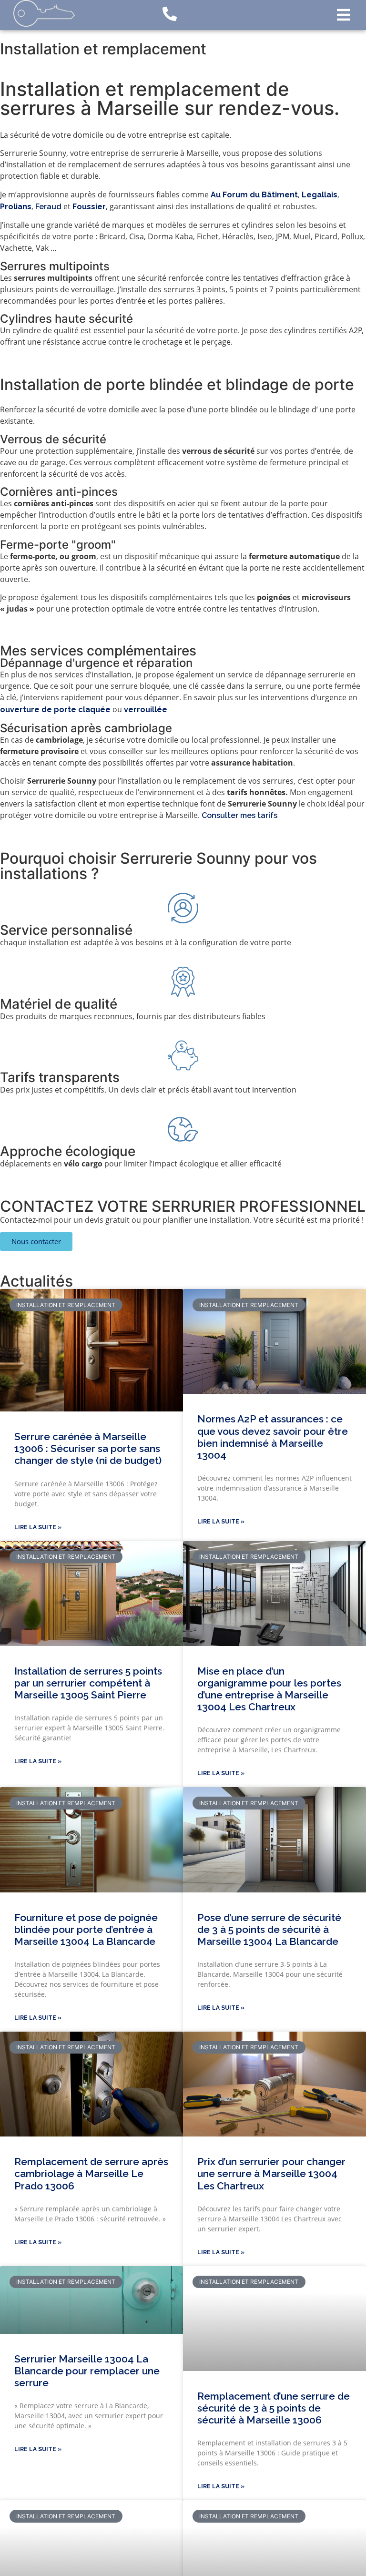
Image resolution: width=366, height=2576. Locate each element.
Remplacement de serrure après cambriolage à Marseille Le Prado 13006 (91, 2173)
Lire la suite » (38, 1527)
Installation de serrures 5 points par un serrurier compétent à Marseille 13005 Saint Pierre (88, 1683)
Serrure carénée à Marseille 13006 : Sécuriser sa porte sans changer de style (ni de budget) (88, 1448)
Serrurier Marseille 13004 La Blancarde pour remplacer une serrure (87, 2371)
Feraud (48, 207)
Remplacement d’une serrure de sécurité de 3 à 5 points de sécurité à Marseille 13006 (274, 2408)
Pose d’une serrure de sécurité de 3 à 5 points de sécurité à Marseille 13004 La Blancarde (269, 1929)
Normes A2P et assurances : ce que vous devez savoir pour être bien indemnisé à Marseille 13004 (273, 1437)
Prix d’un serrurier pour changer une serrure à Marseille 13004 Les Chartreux (271, 2173)
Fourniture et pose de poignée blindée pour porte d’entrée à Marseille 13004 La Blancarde (86, 1929)
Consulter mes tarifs (239, 815)
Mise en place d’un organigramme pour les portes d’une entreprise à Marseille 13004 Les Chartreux (269, 1689)
